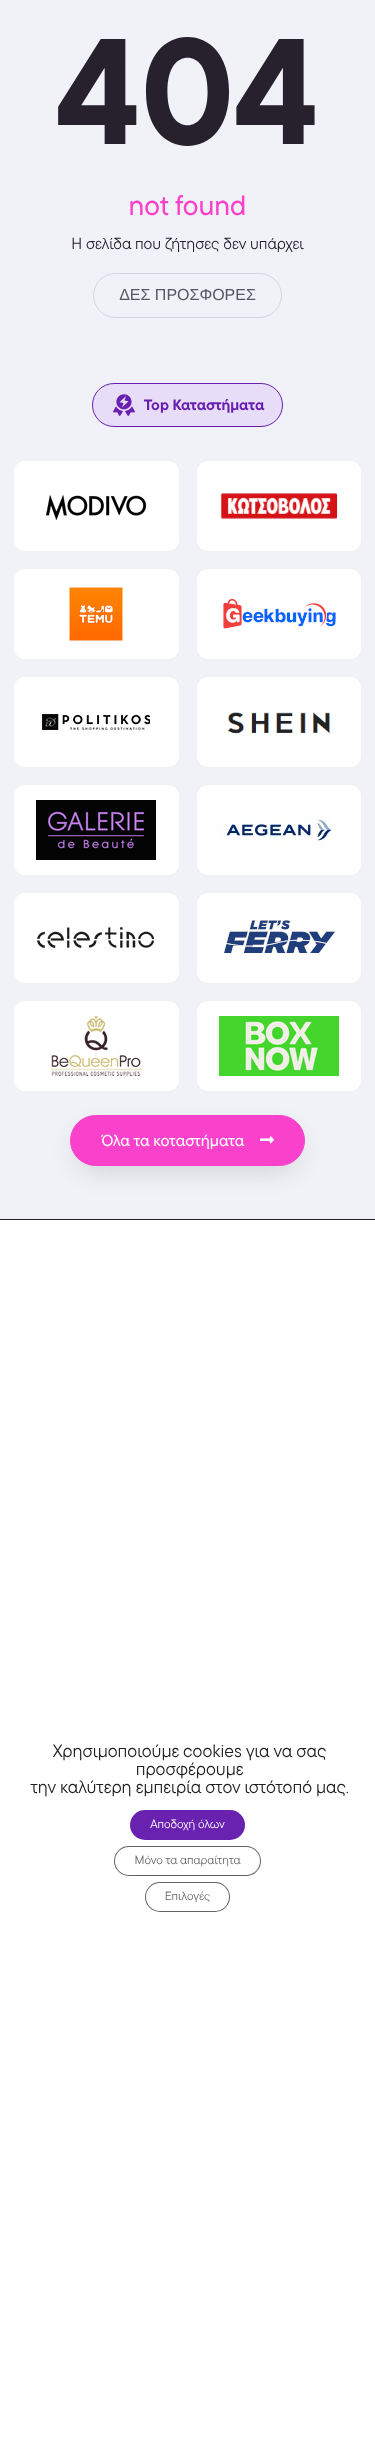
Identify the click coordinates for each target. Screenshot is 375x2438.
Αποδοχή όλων (187, 1824)
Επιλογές (188, 1896)
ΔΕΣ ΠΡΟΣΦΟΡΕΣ (187, 295)
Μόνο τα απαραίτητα (187, 1860)
